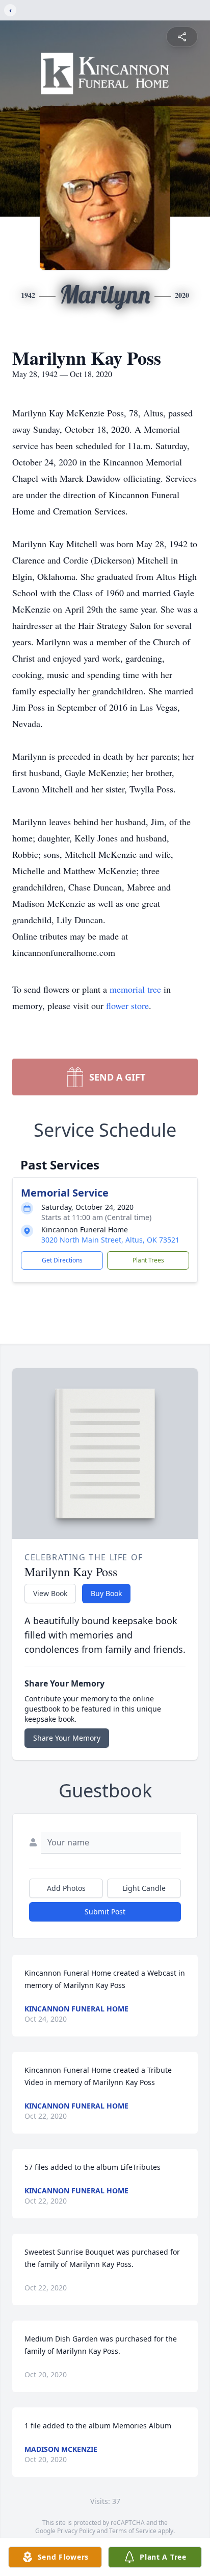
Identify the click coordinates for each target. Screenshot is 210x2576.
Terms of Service (133, 2531)
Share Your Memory (67, 1738)
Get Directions (62, 1260)
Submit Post (105, 1912)
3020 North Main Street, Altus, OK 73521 (110, 1240)
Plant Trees (148, 1260)
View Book (50, 1593)
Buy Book (106, 1593)
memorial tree (135, 989)
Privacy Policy (76, 2531)
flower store (127, 1005)
